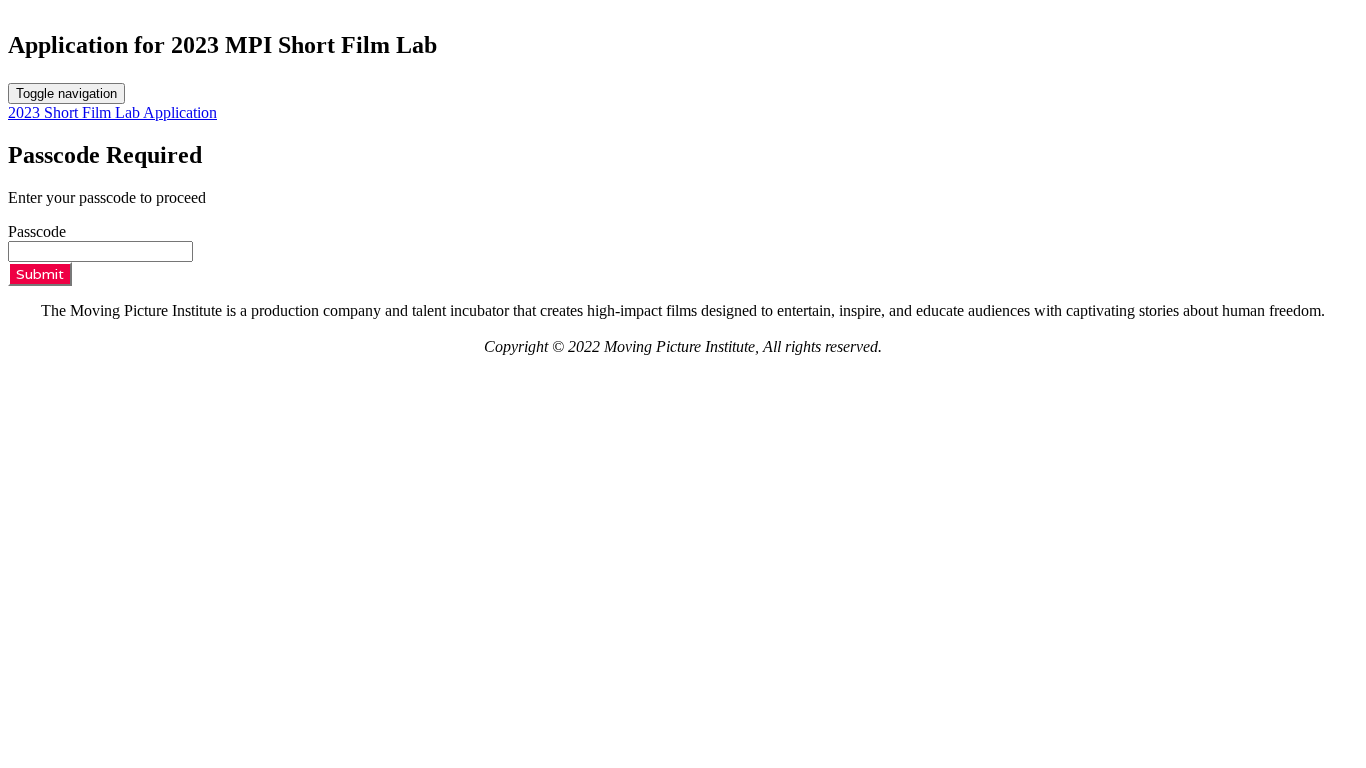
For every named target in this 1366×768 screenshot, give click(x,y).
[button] (40, 274)
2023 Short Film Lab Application (112, 112)
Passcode (37, 231)
